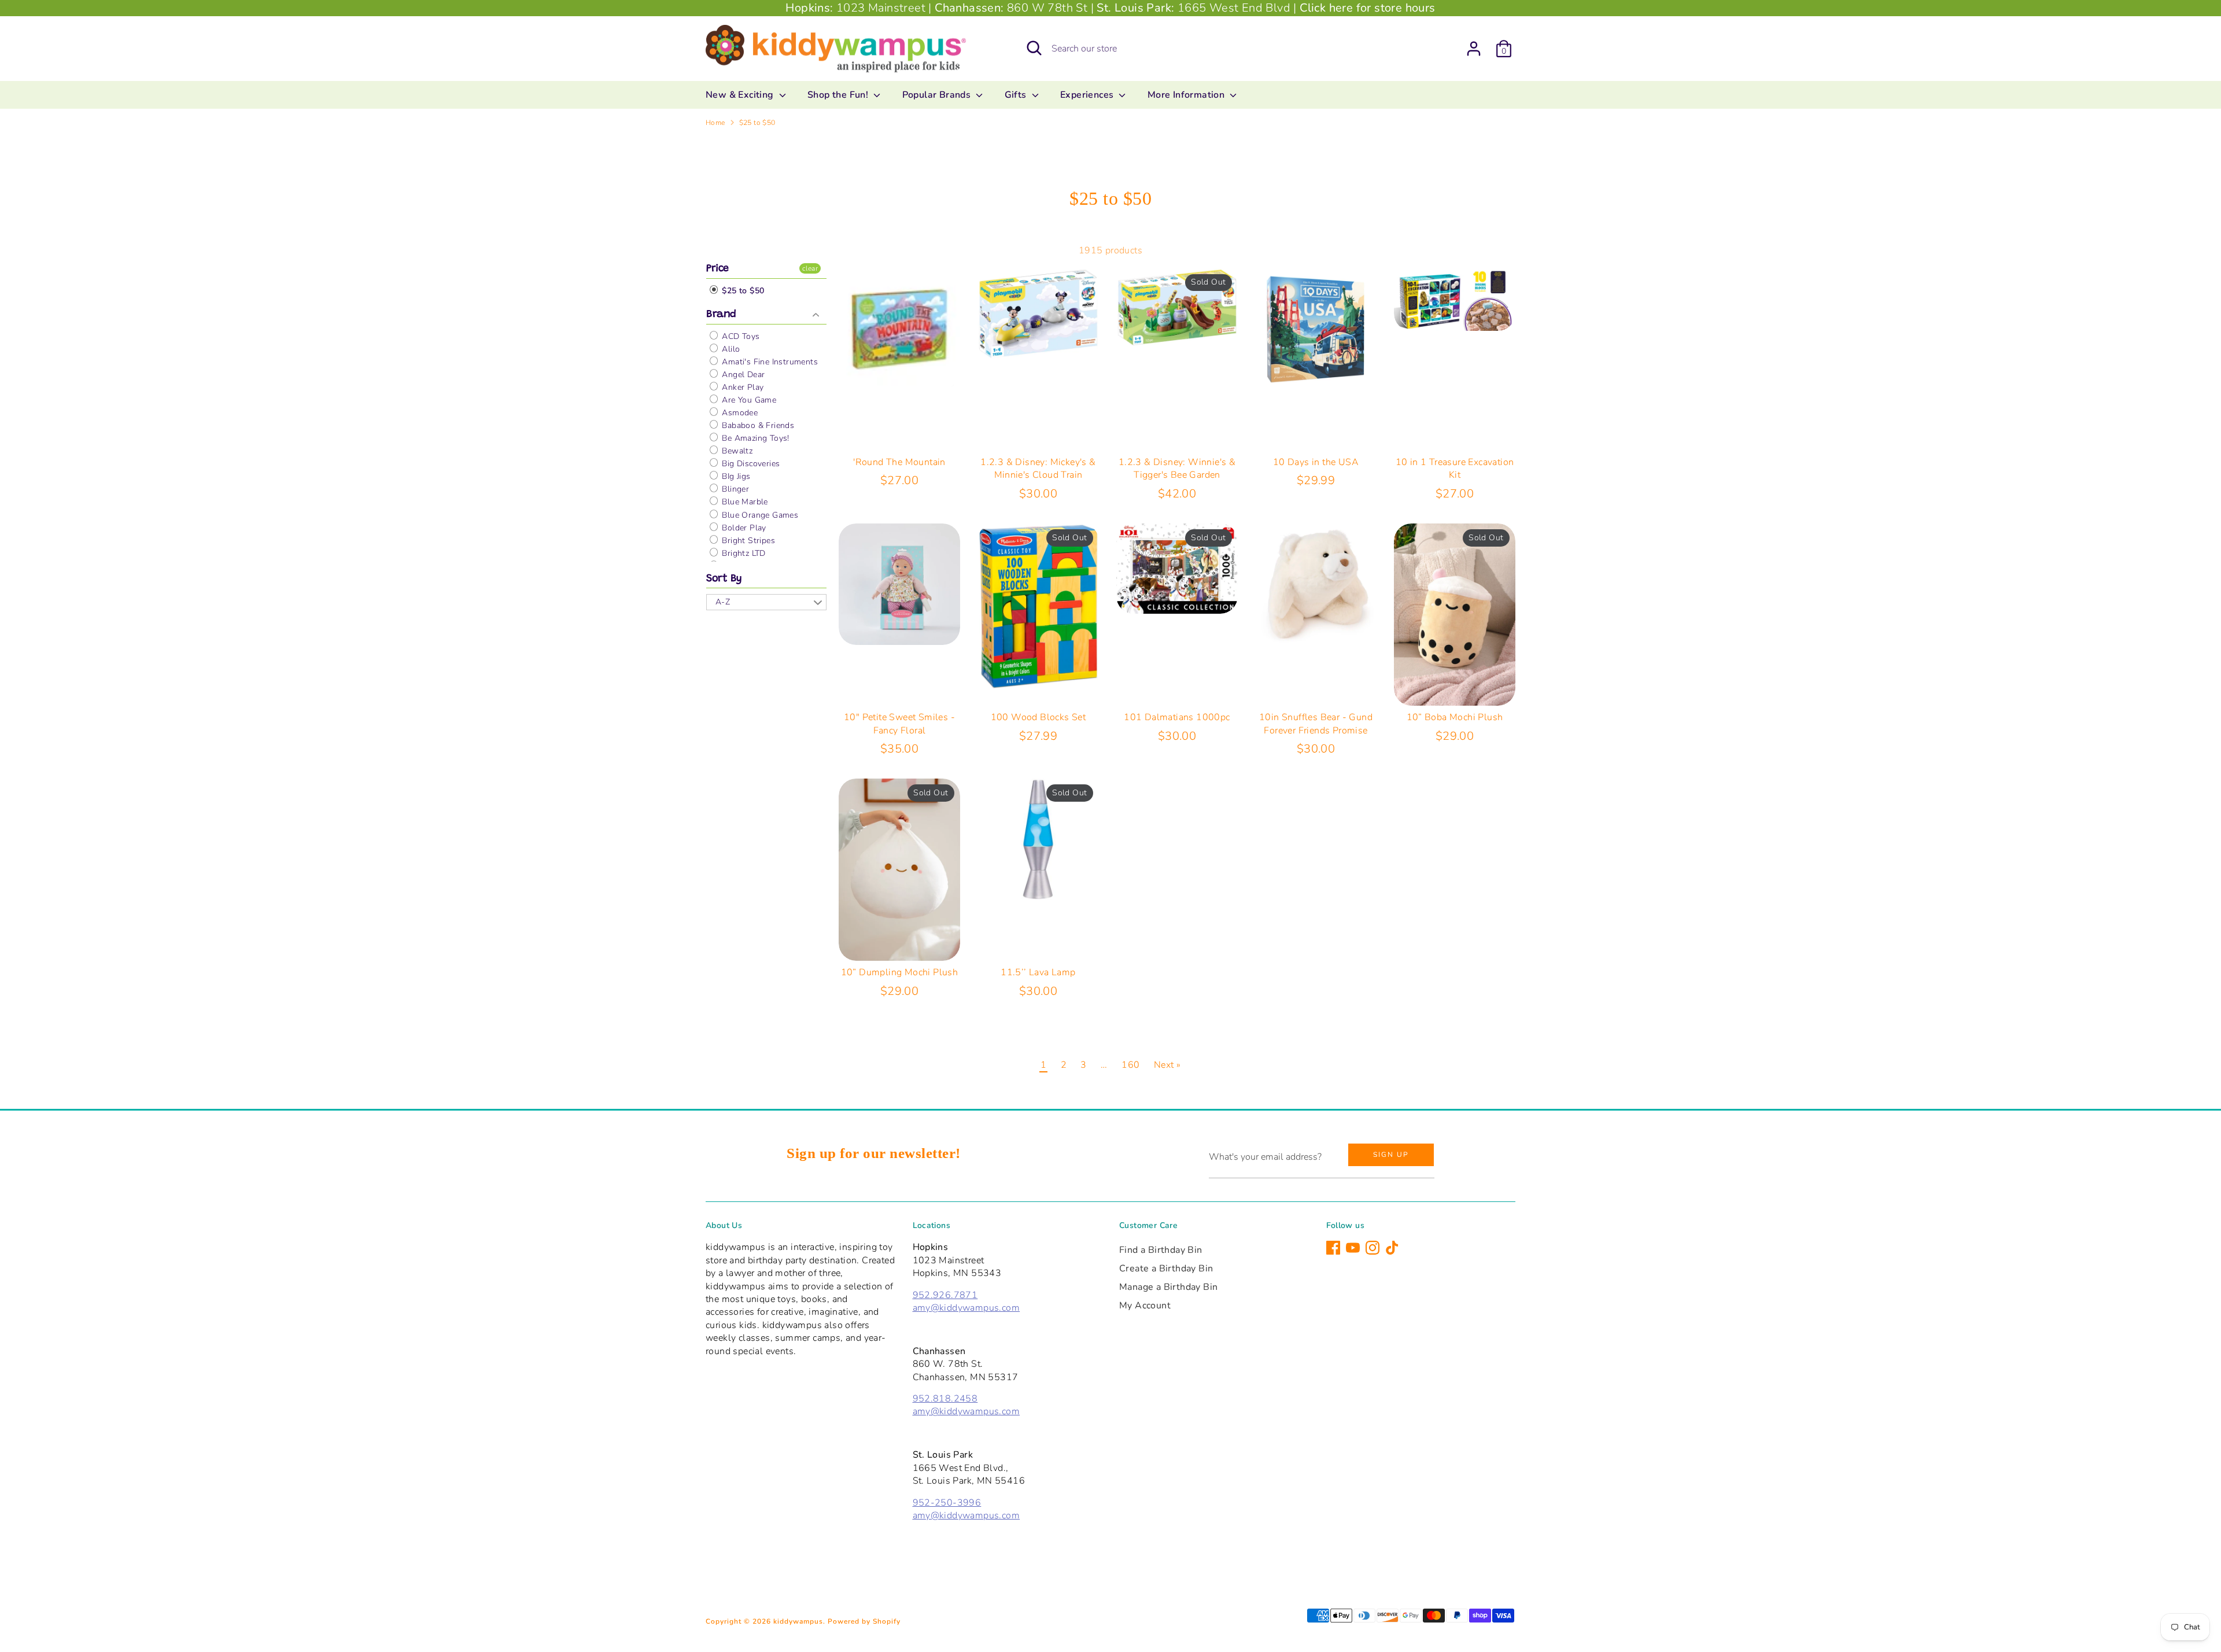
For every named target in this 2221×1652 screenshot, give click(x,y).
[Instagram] (1373, 1248)
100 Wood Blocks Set (1038, 717)
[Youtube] (1353, 1248)
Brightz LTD (743, 553)
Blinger (734, 489)
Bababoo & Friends (757, 425)
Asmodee (739, 413)
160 (1130, 1065)
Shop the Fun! (839, 95)
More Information (1187, 95)
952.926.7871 (945, 1295)
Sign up (1391, 1155)
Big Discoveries (750, 464)
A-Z (723, 602)
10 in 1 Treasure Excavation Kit (1455, 469)
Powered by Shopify (864, 1621)
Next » (1167, 1065)
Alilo (730, 349)
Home (715, 123)
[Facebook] (1333, 1248)
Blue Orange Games (759, 515)
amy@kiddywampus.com (966, 1308)
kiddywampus (798, 1621)
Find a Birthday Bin (1161, 1250)
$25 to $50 (757, 123)
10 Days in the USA (1316, 462)
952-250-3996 (947, 1503)
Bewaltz (736, 451)
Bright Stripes (747, 541)
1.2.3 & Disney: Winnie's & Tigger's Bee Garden (1177, 469)
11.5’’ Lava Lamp (1038, 972)
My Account (1145, 1306)
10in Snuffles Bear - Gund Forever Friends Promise (1316, 724)
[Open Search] (1034, 48)
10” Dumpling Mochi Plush (900, 972)
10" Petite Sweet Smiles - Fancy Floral (899, 724)
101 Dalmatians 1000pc (1177, 717)
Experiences (1088, 95)
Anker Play (741, 387)
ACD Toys (740, 336)
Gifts (1017, 95)
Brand (721, 315)
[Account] (1474, 49)
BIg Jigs (735, 476)
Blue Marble (744, 502)
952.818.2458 (945, 1399)
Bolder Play (743, 528)
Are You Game (748, 400)
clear (810, 268)
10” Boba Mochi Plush (1455, 717)
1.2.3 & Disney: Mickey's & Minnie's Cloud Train (1038, 469)
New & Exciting (741, 95)
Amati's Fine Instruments (769, 362)
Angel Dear (742, 375)
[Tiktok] (1392, 1248)
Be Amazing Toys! (755, 438)
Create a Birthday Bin (1166, 1269)
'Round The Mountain (899, 462)
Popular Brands (938, 95)
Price (717, 269)
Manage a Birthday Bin (1168, 1287)
